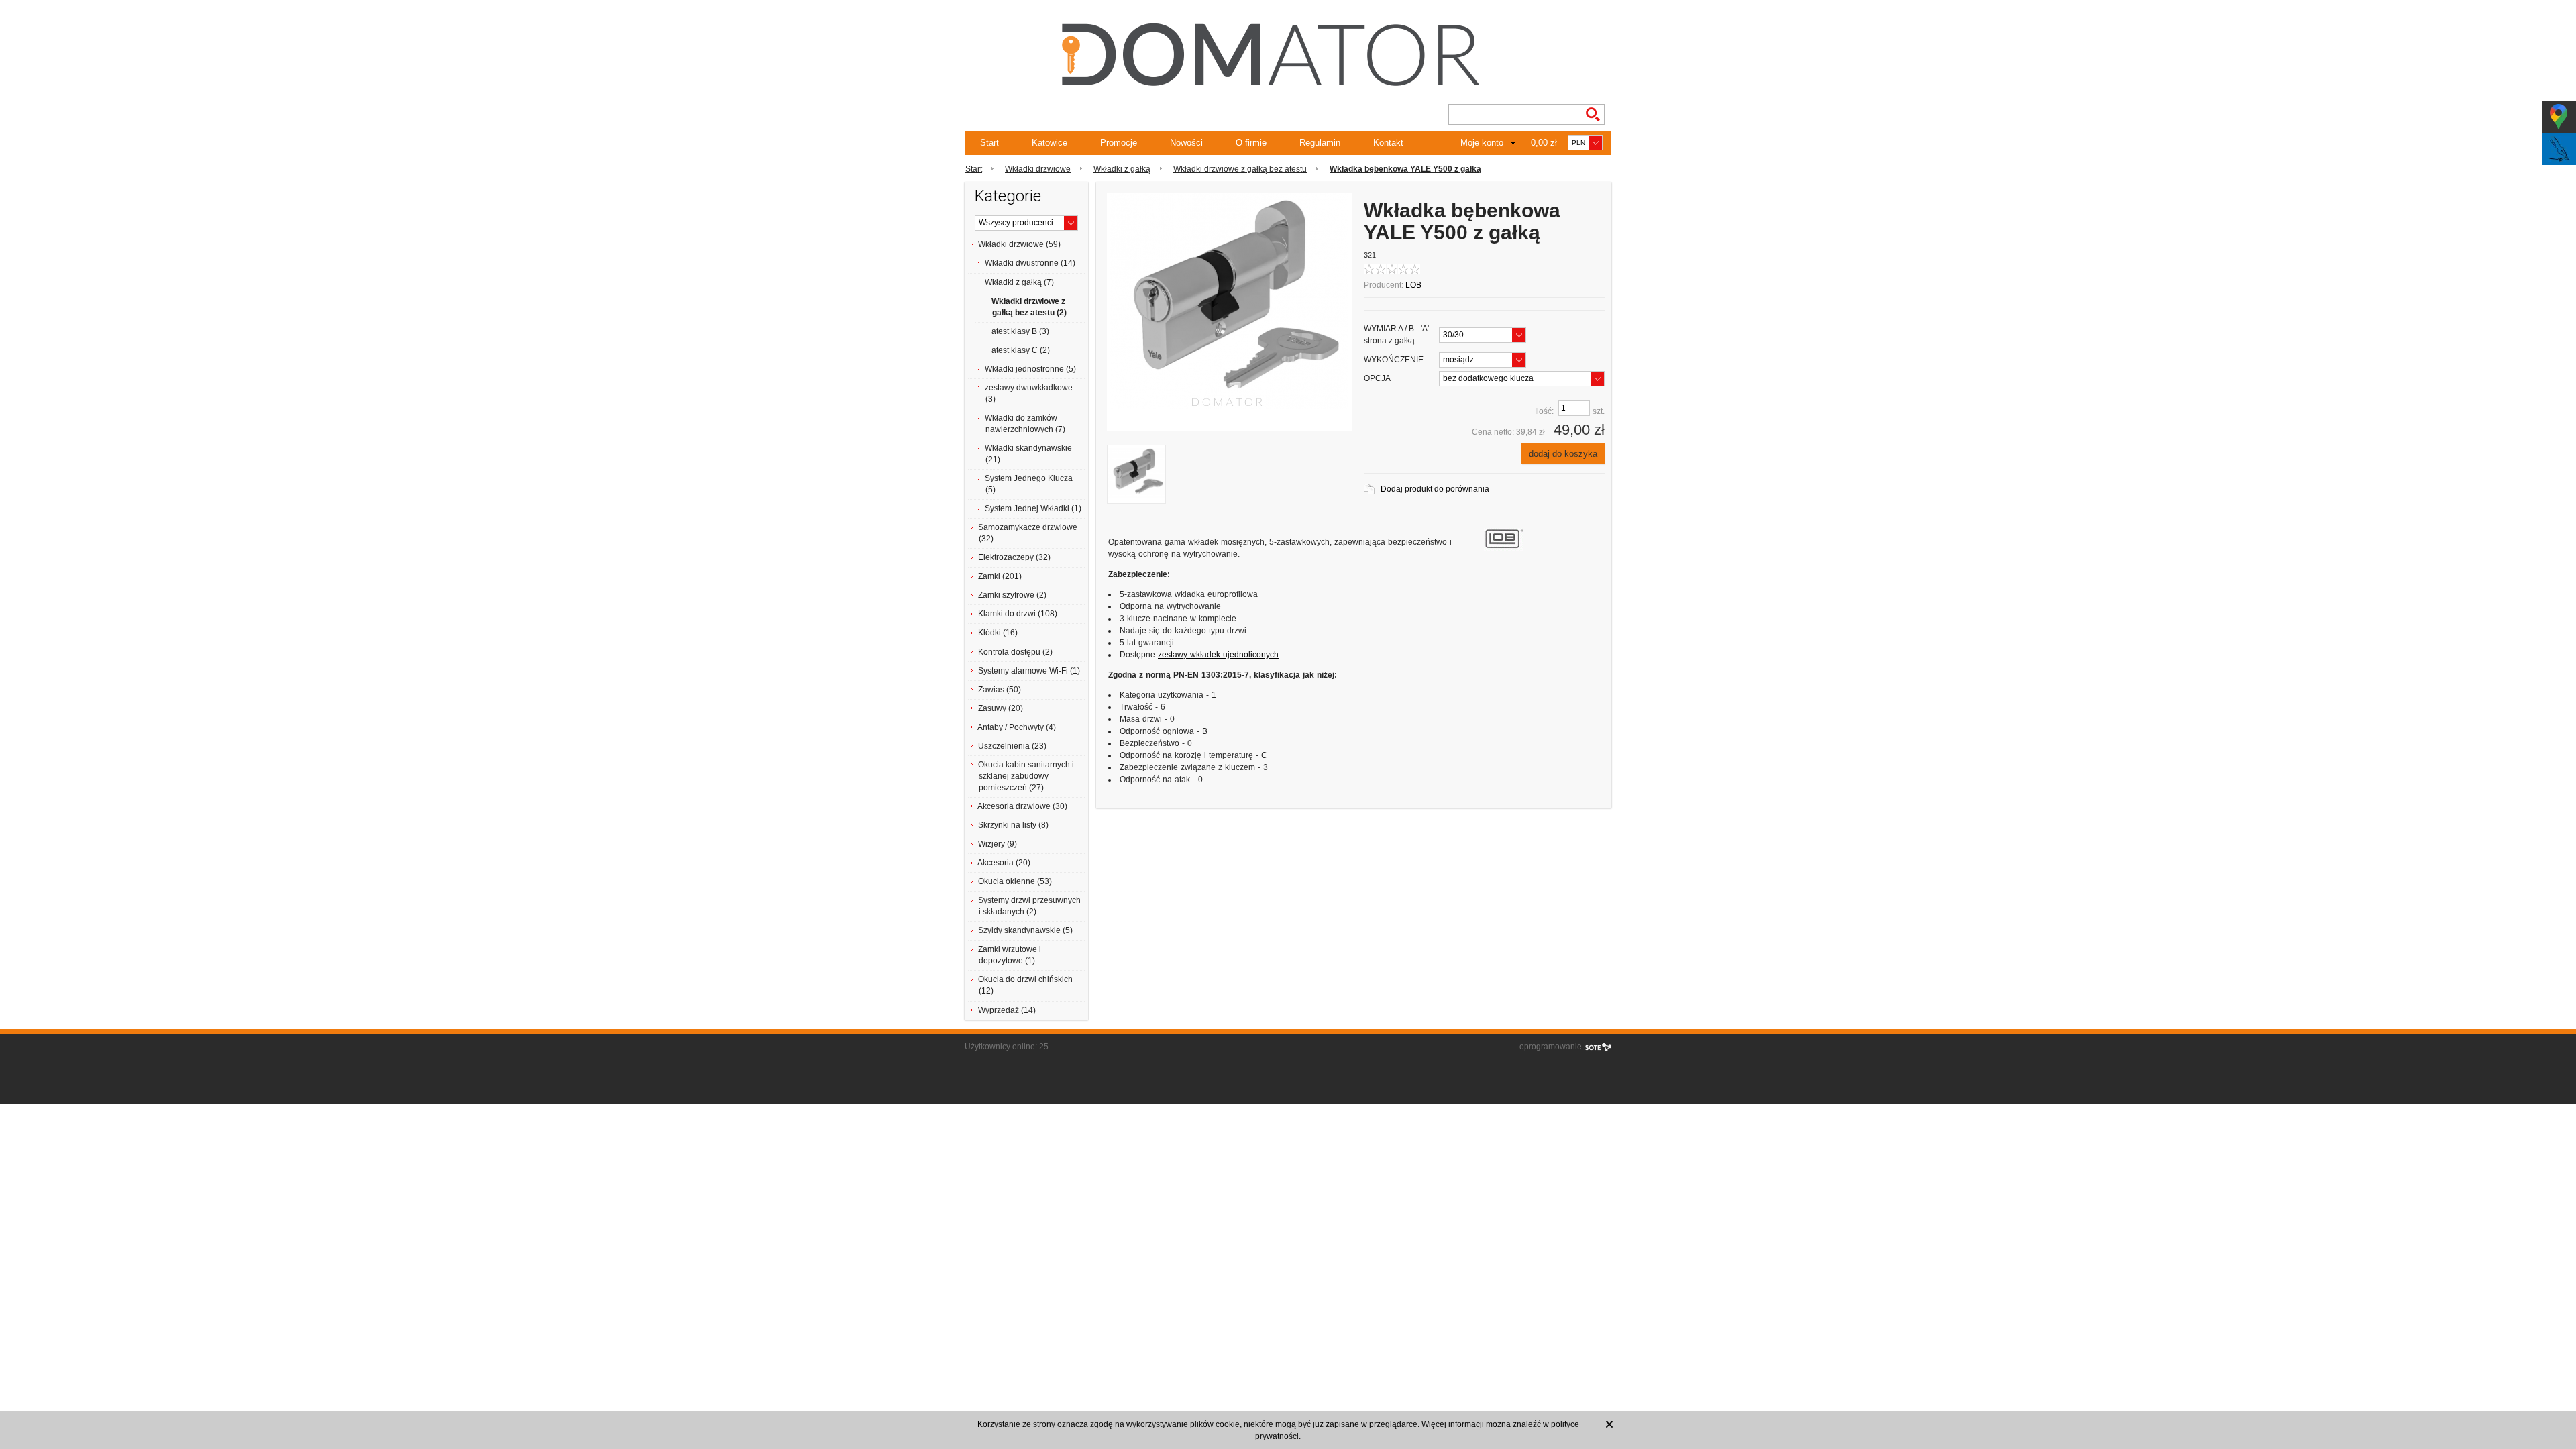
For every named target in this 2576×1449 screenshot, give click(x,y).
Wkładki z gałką (1122, 169)
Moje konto (1482, 143)
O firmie (1251, 143)
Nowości (1186, 143)
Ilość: (1544, 411)
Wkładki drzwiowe (1038, 169)
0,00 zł (1544, 143)
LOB (1413, 285)
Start (989, 143)
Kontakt (1388, 143)
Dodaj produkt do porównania (1435, 489)
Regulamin (1320, 143)
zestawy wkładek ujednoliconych (1218, 655)
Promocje (1119, 143)
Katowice (1050, 143)
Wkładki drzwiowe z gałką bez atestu (1240, 169)
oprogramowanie (1551, 1046)
